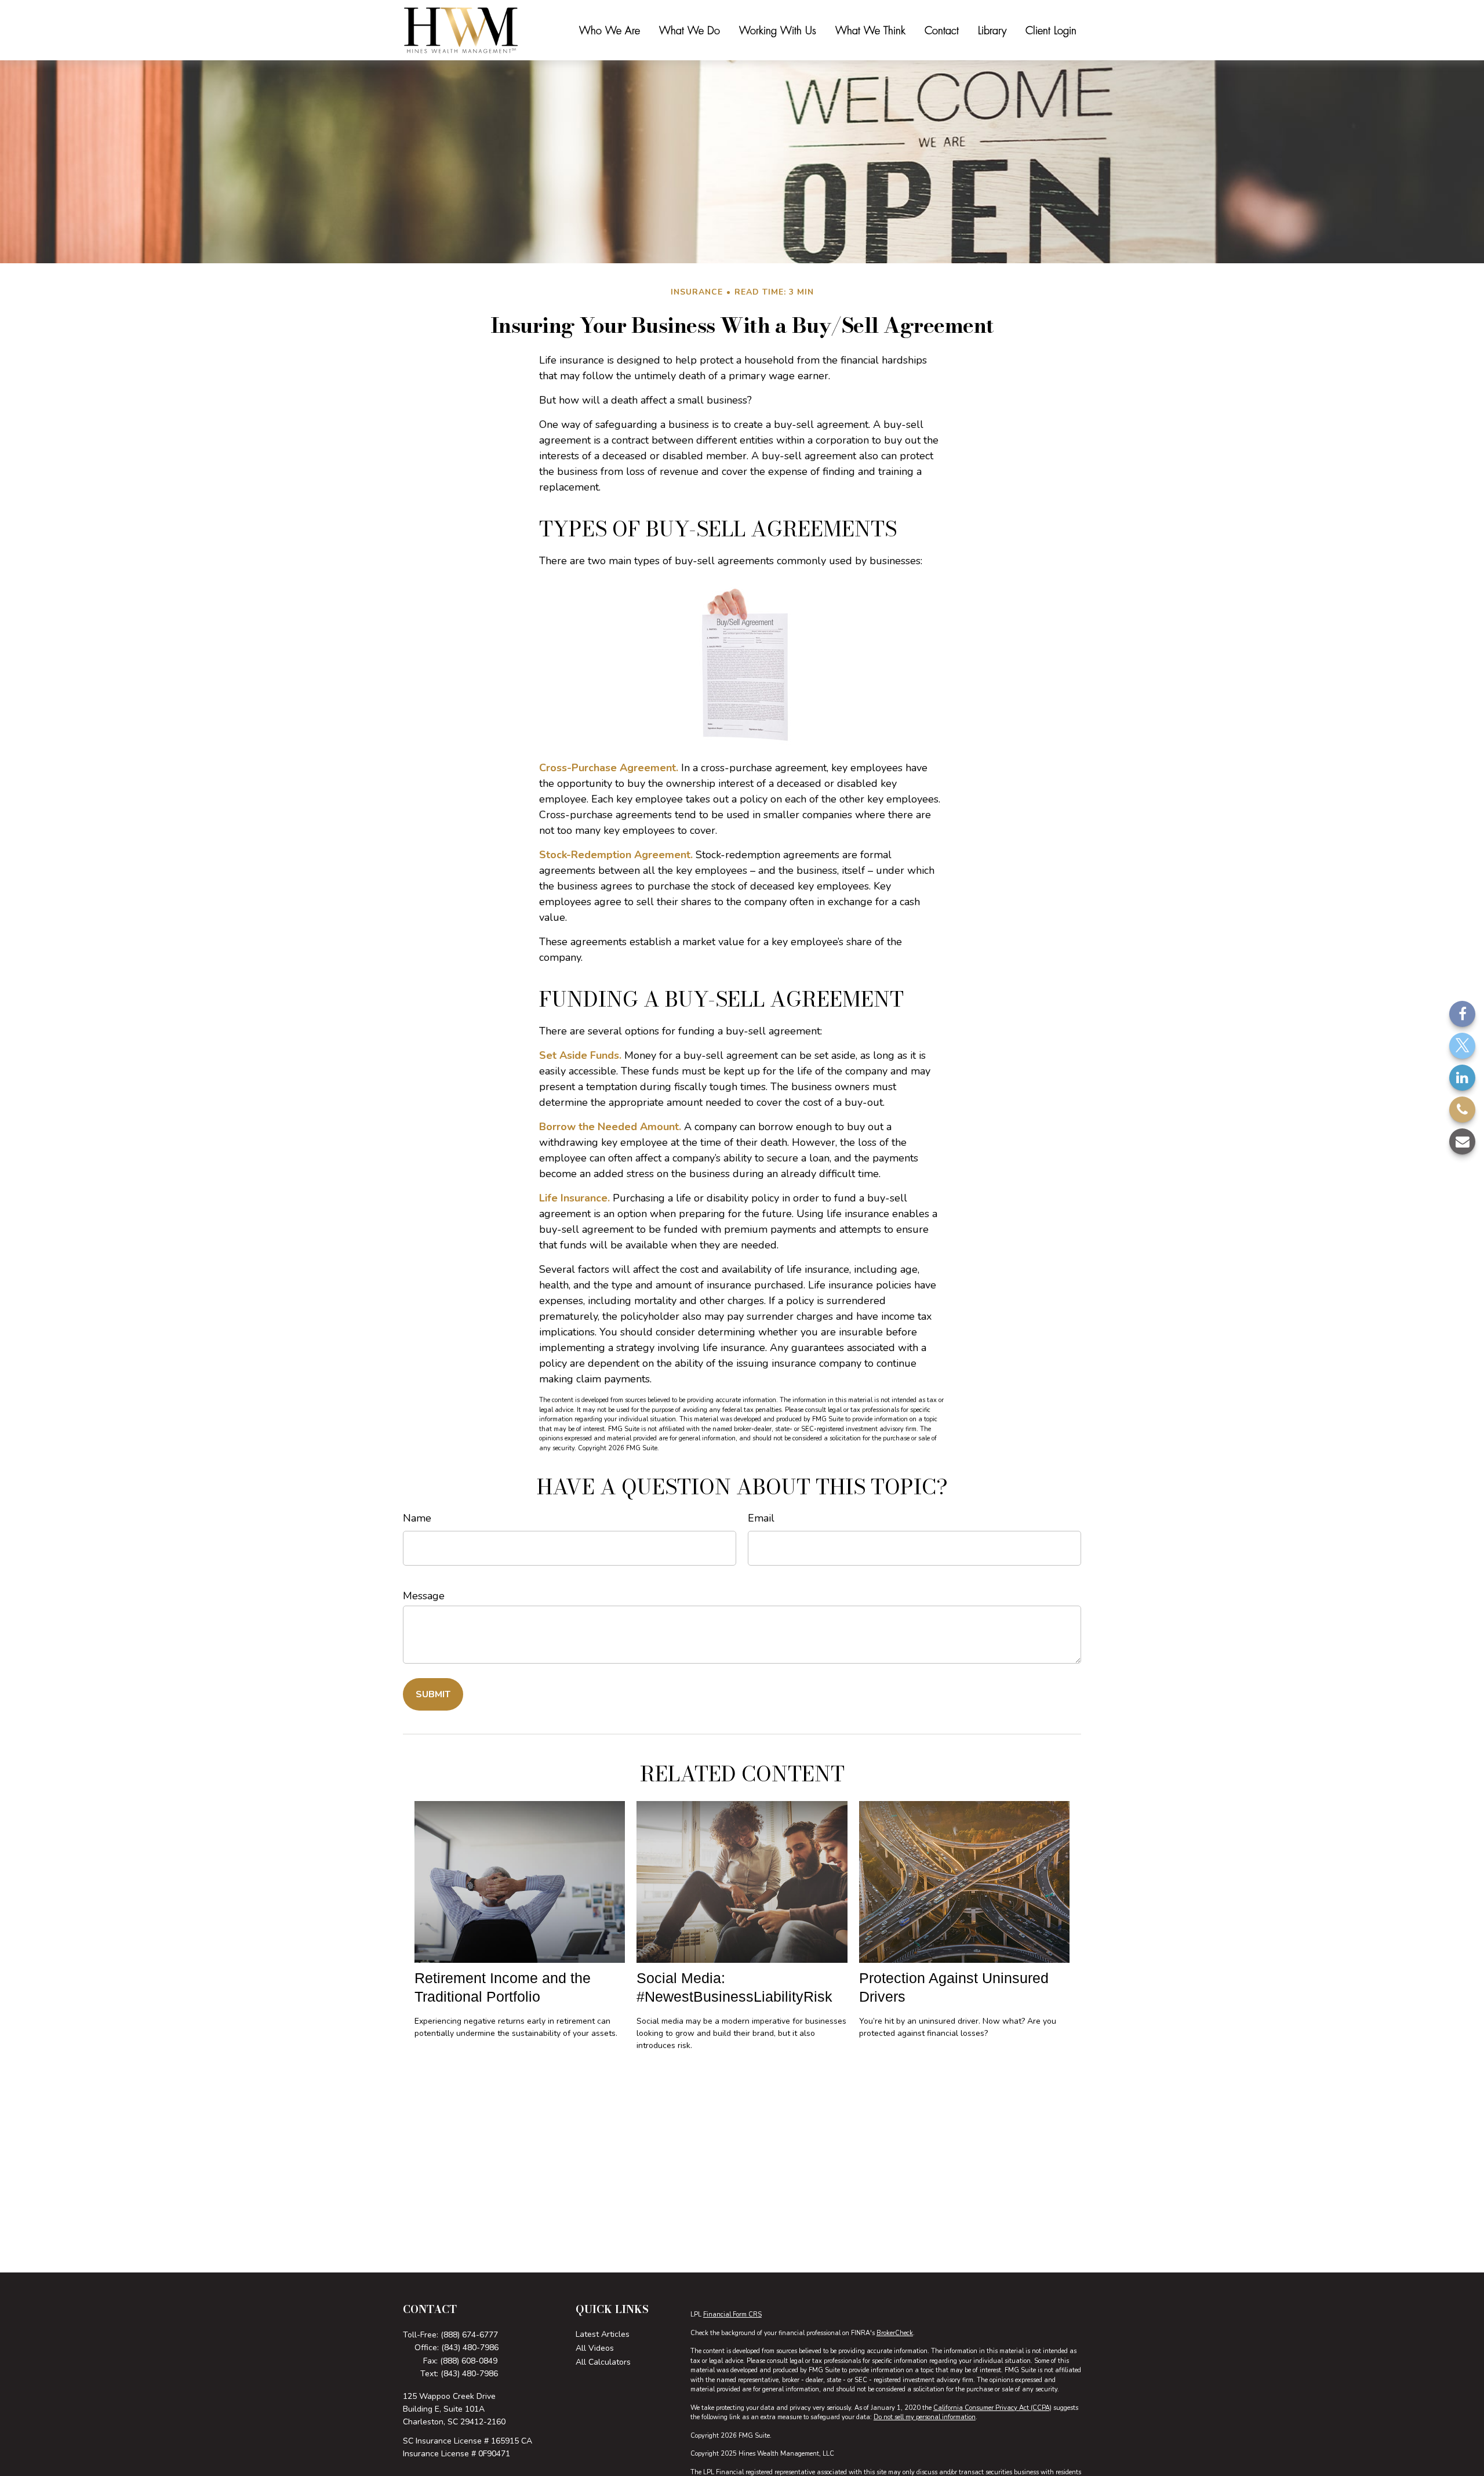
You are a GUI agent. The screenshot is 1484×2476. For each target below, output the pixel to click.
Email (761, 1518)
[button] (610, 30)
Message (424, 1596)
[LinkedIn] (1462, 1078)
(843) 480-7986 (470, 2348)
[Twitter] (1462, 1046)
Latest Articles (603, 2334)
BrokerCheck (895, 2333)
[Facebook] (1462, 1014)
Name (417, 1518)
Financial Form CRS (732, 2315)
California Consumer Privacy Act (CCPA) (992, 2408)
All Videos (595, 2348)
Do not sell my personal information (925, 2417)
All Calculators (603, 2362)
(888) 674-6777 (469, 2335)
